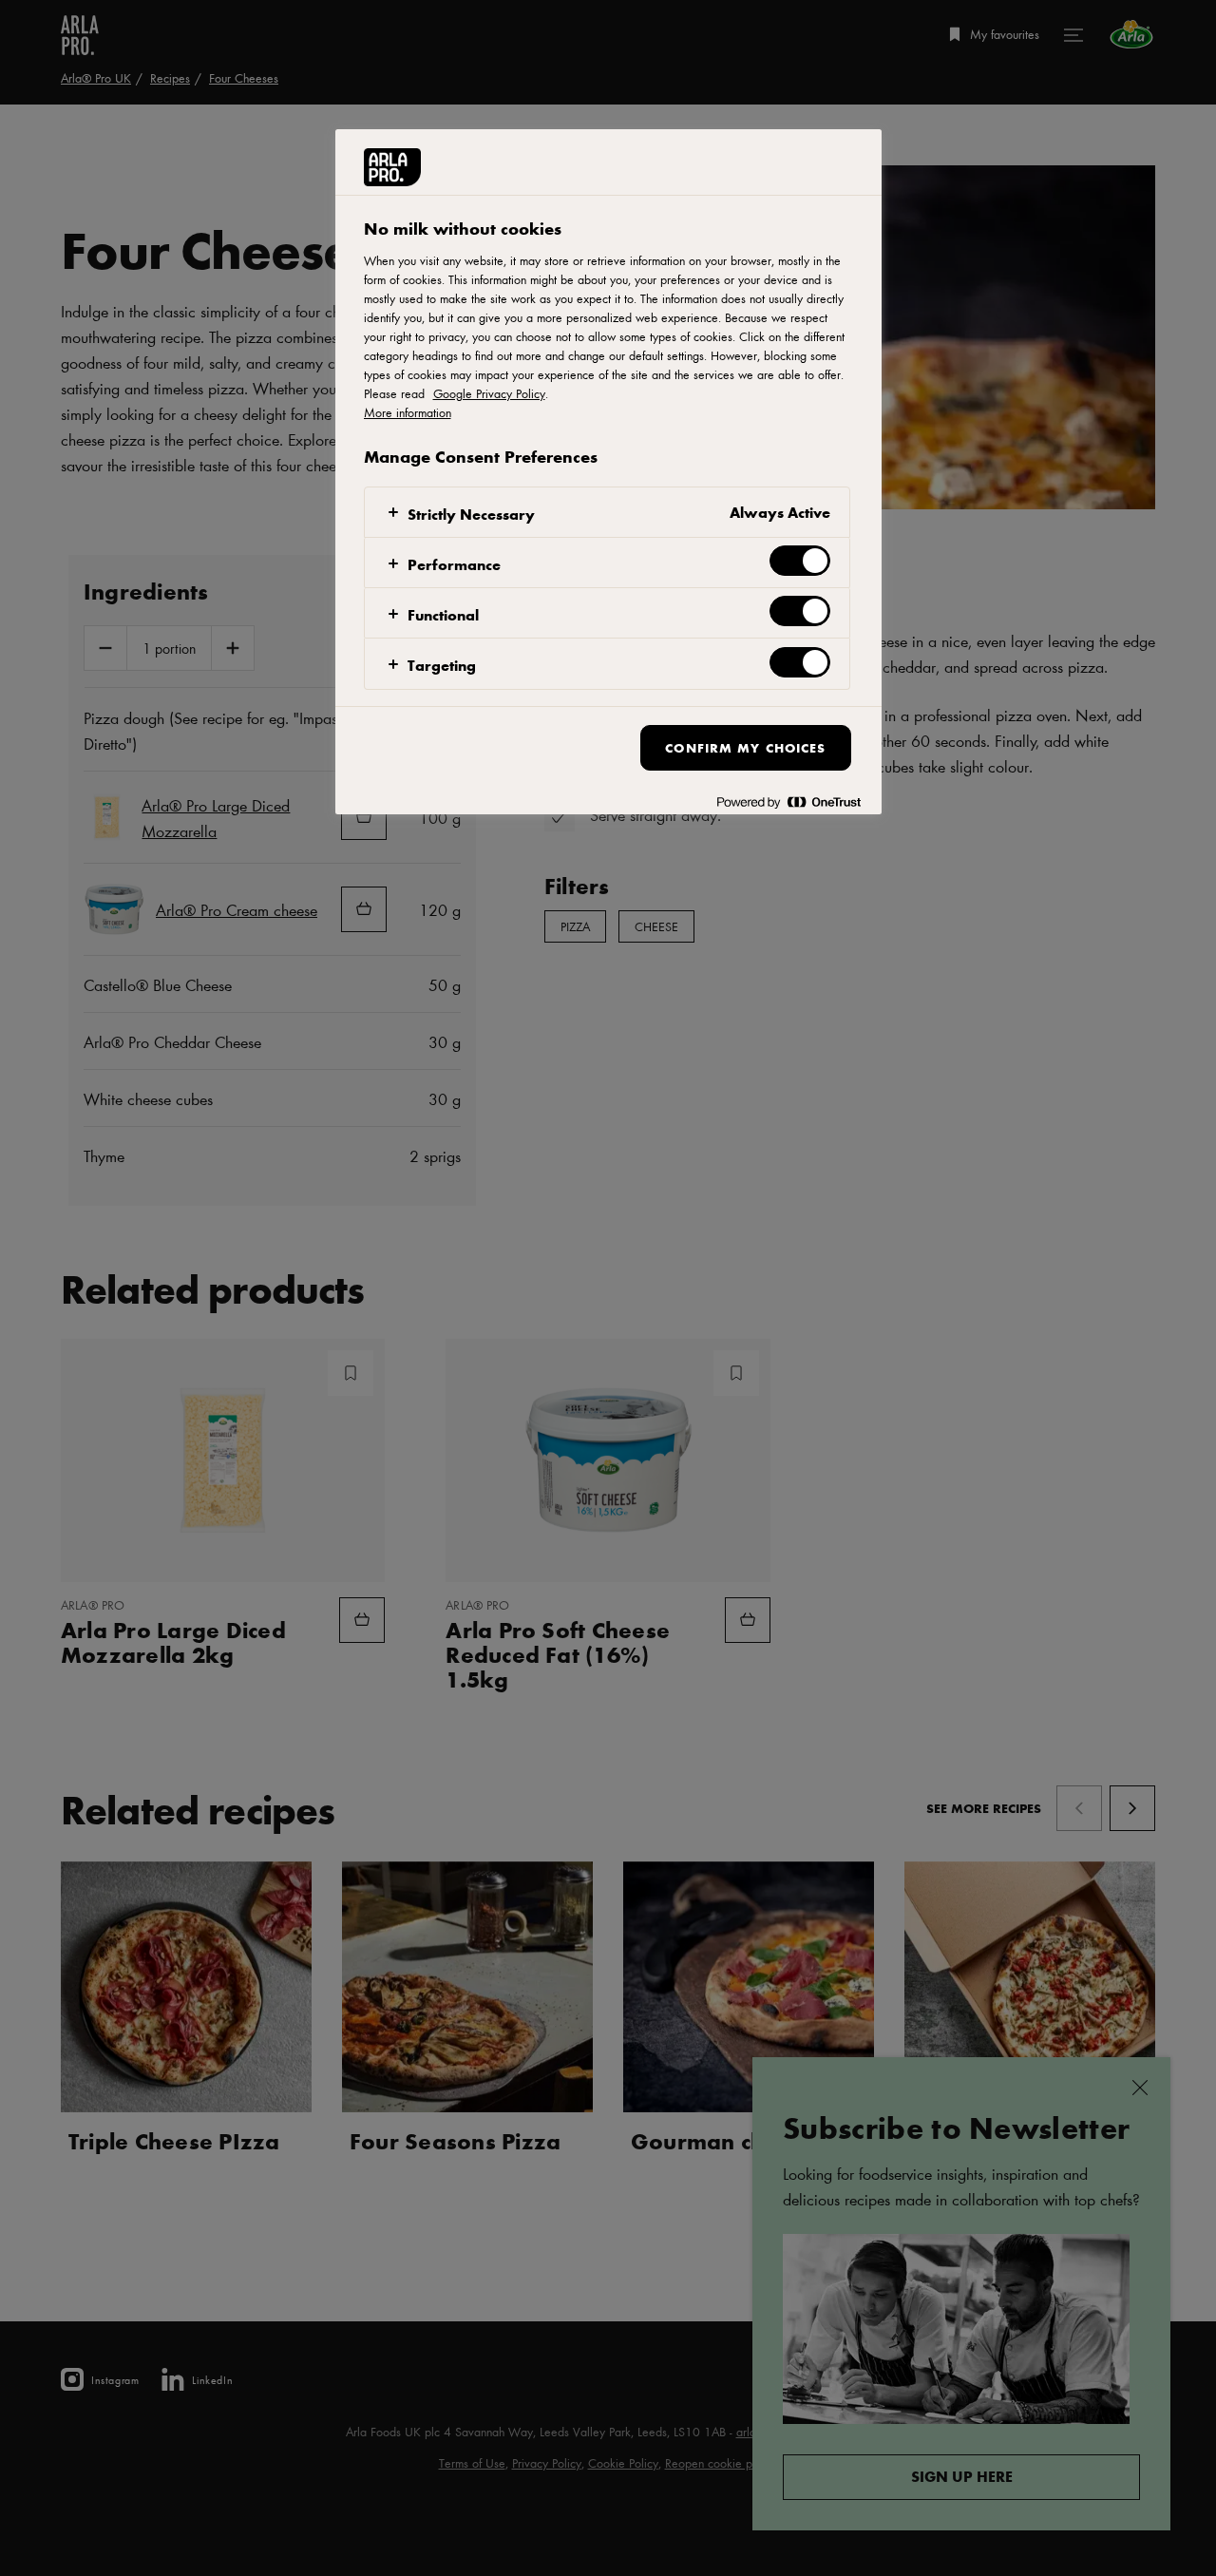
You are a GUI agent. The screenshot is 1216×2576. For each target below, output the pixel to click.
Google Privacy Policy (489, 393)
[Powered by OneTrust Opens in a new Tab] (788, 802)
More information (408, 412)
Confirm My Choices (745, 747)
